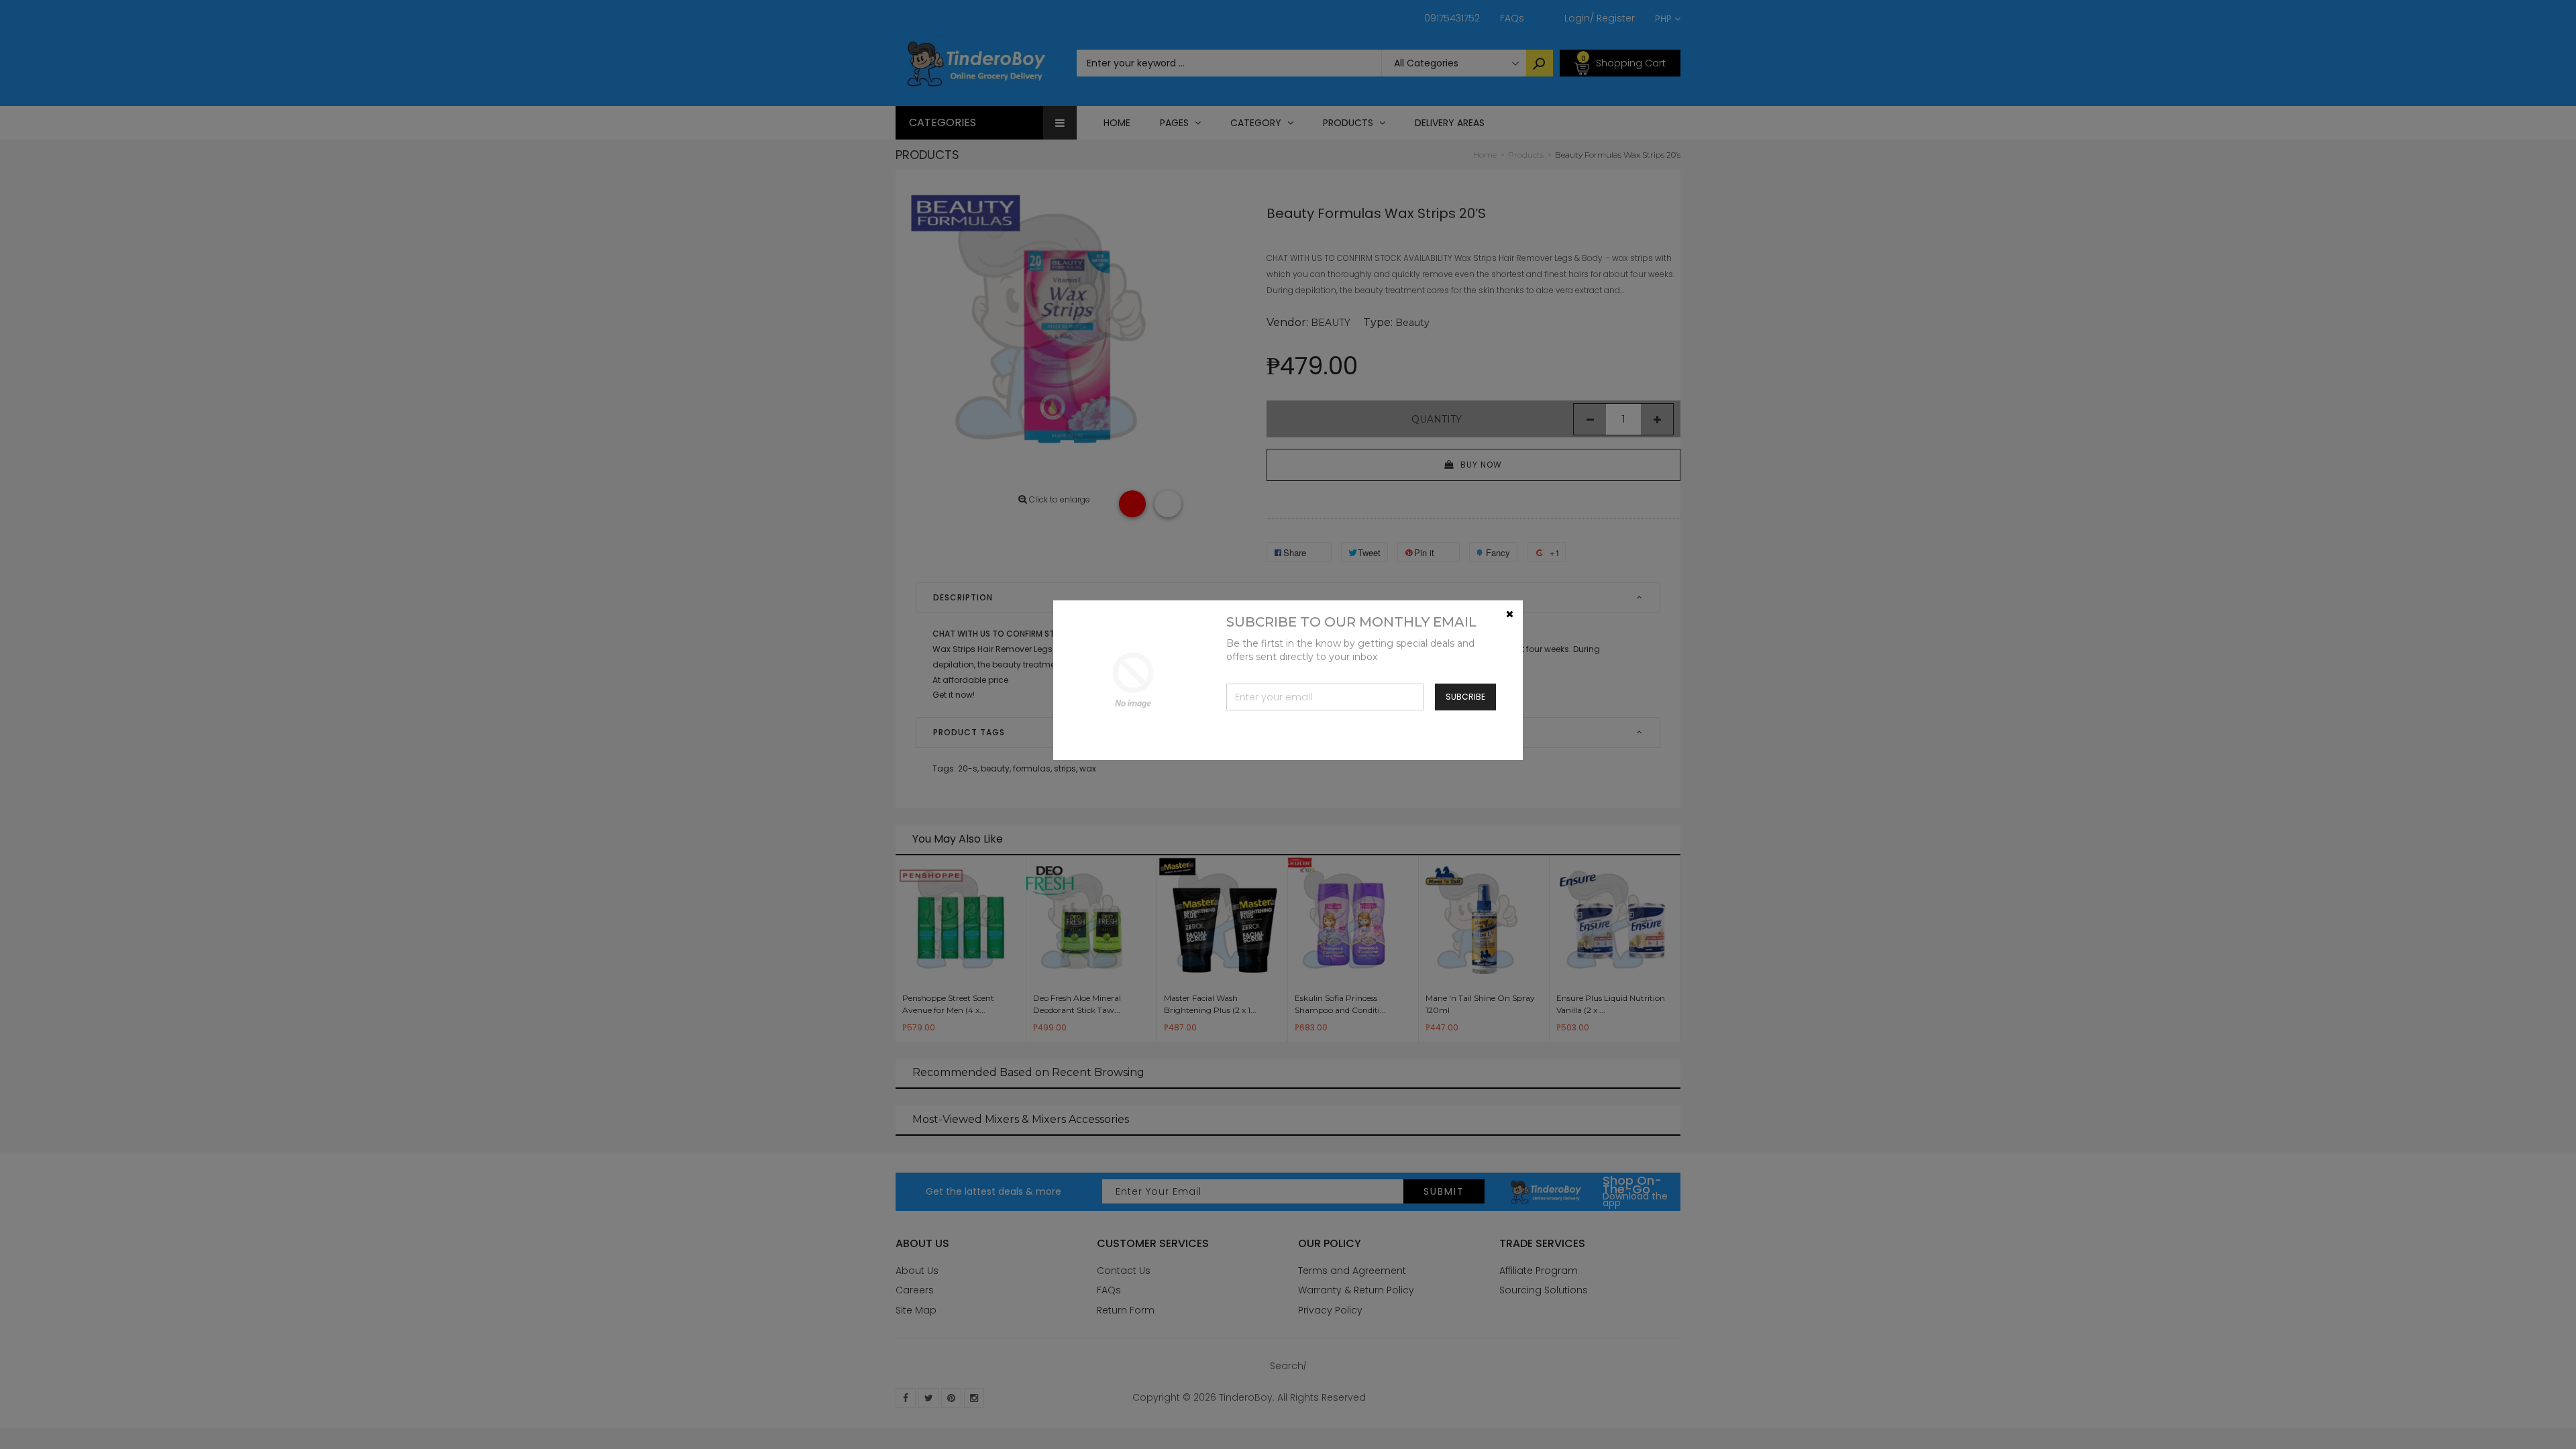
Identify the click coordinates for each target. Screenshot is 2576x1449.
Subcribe (1465, 697)
